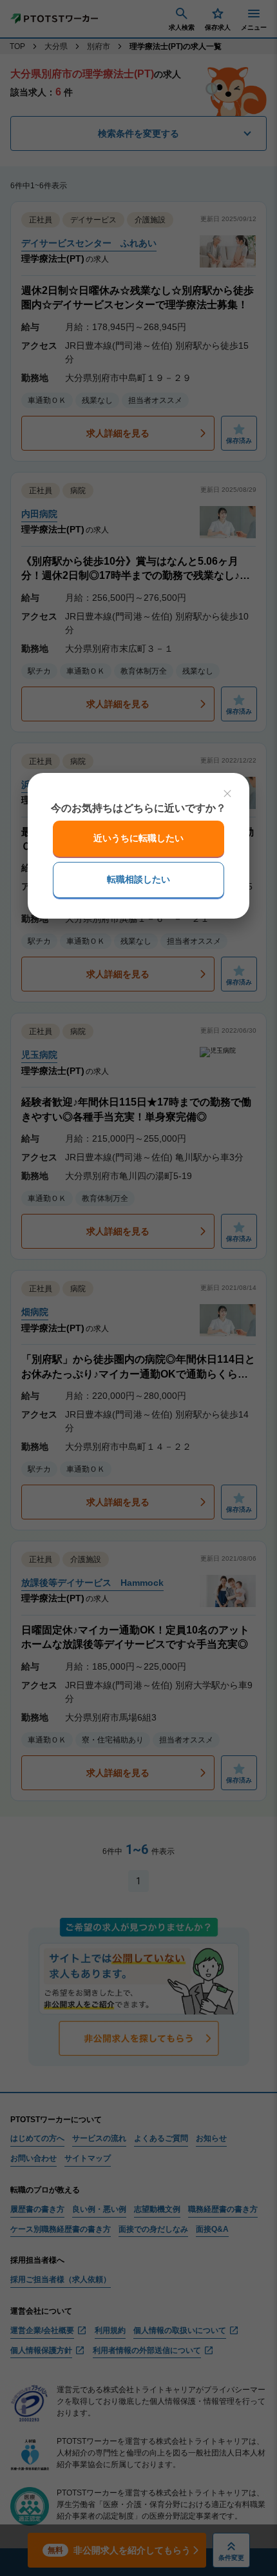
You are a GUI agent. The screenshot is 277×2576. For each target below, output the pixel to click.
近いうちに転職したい (138, 838)
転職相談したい (138, 879)
